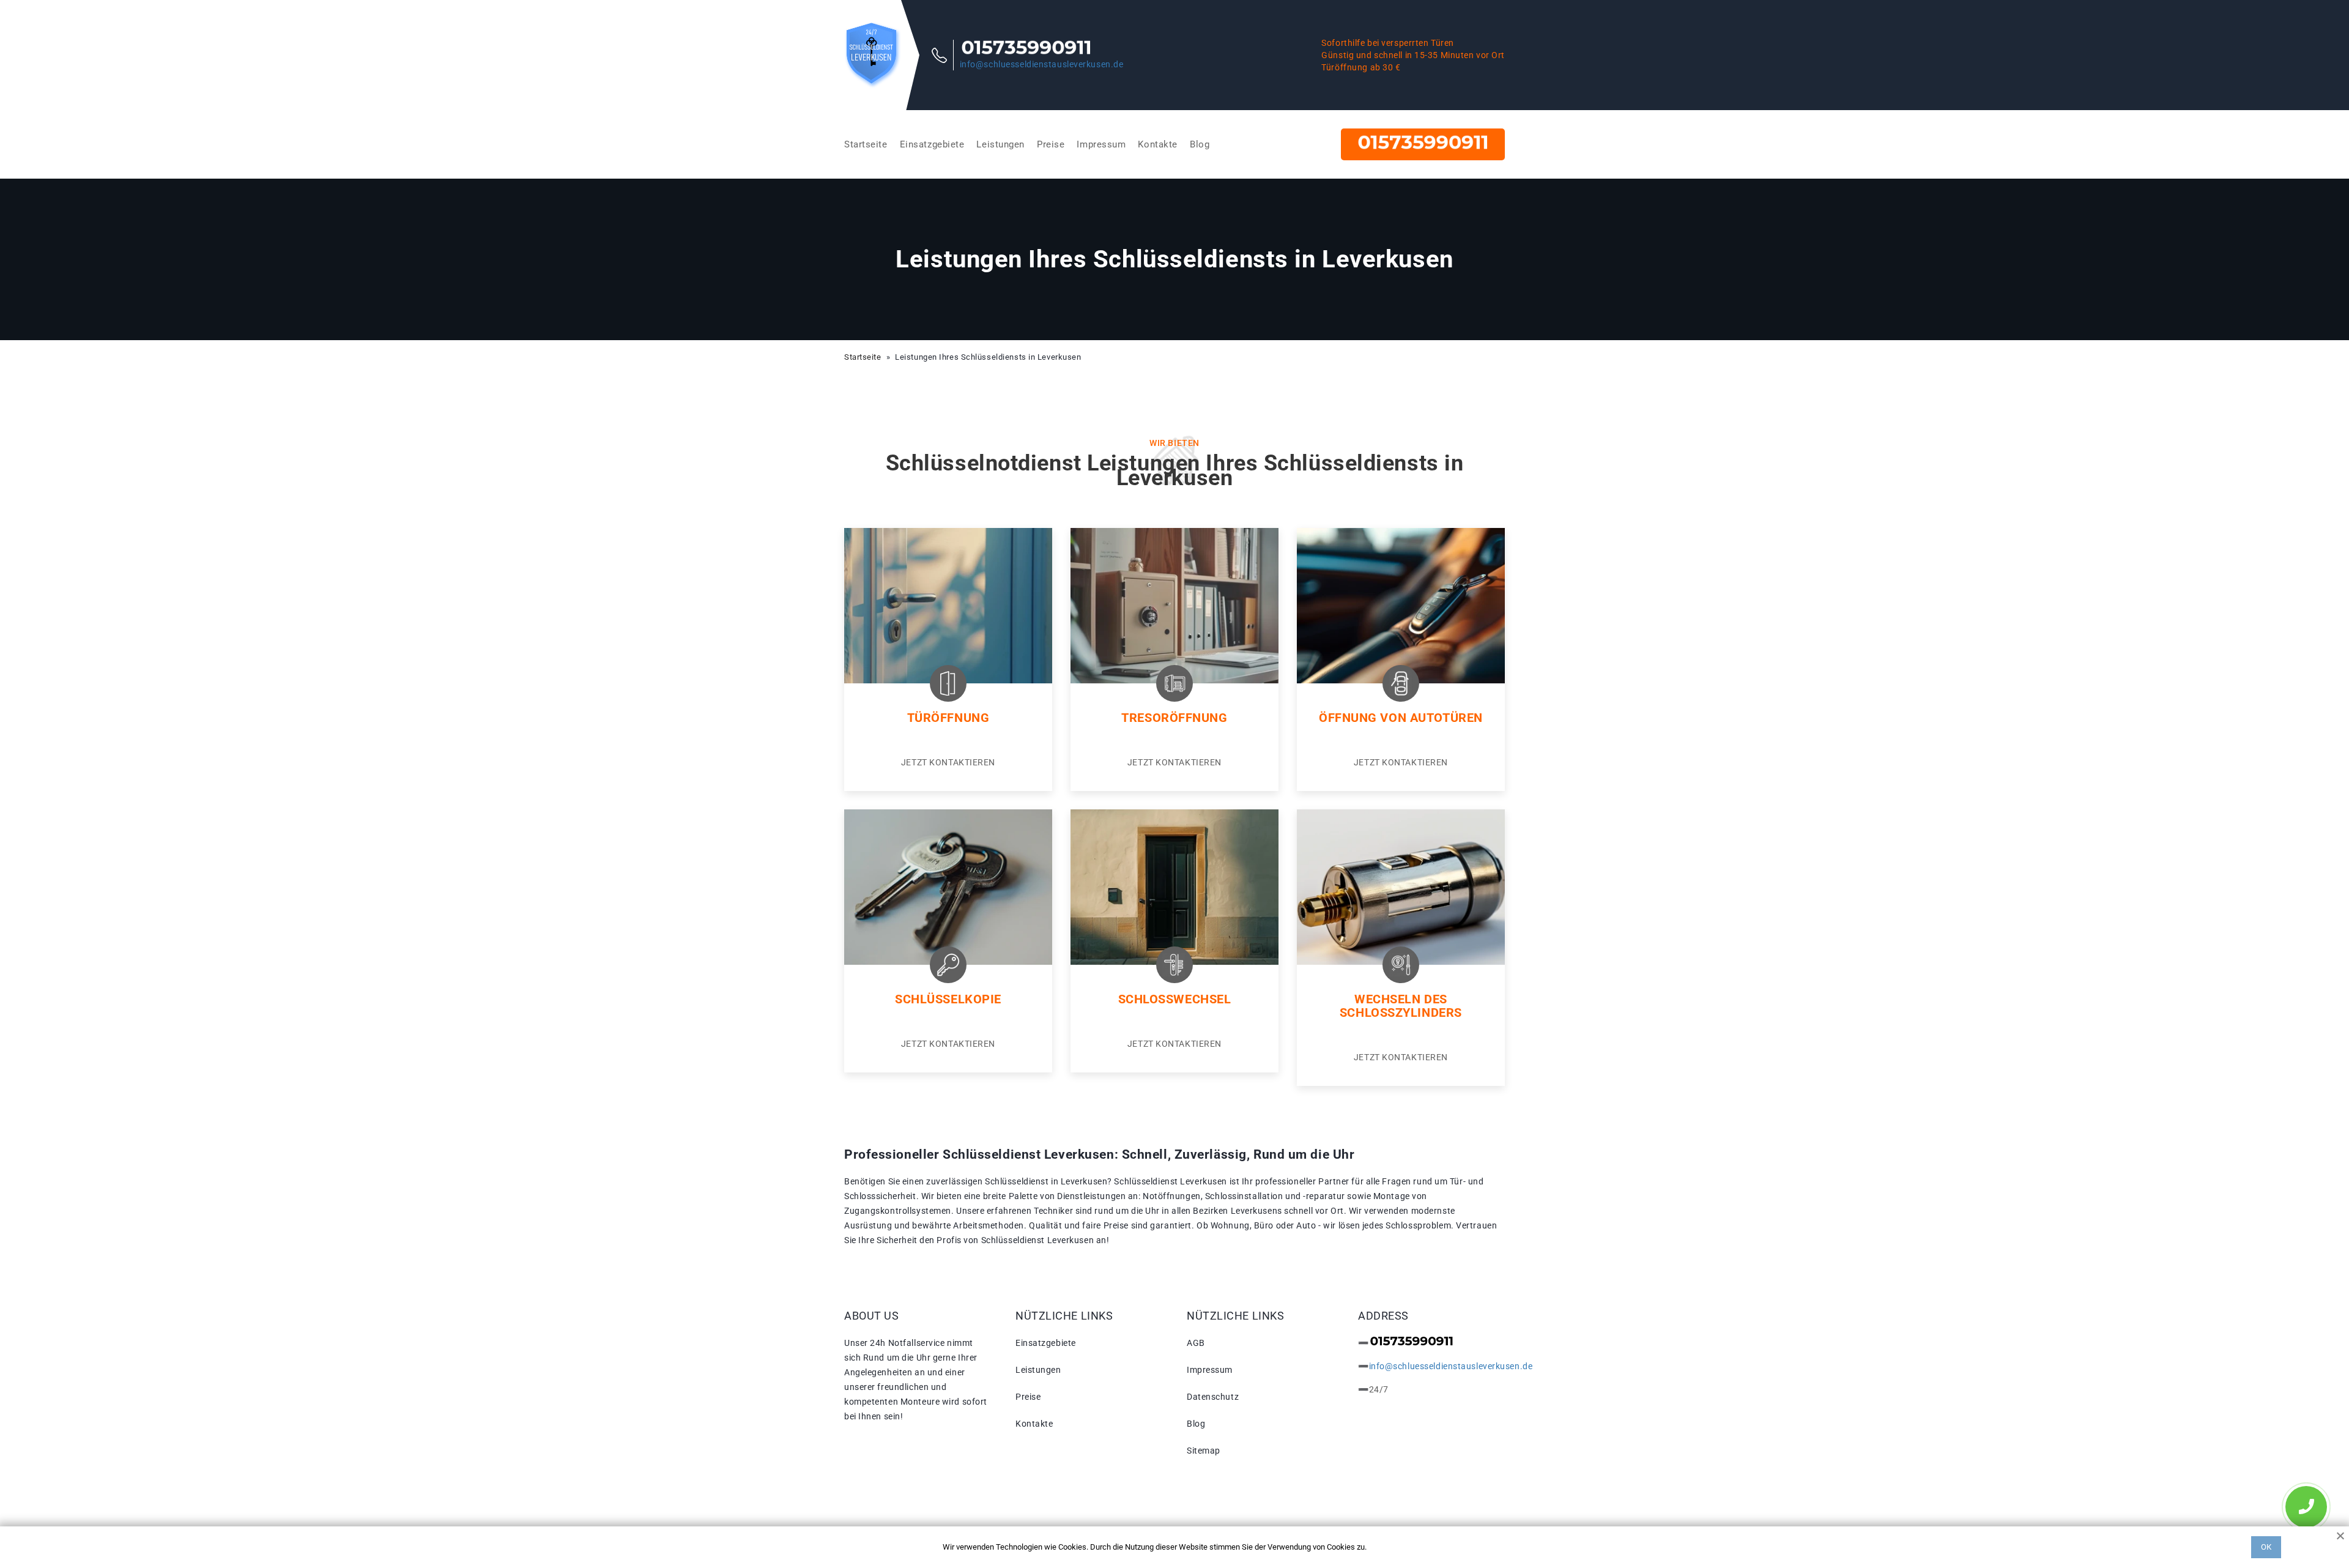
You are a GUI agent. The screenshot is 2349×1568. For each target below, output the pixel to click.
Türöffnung (948, 718)
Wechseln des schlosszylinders (1401, 1006)
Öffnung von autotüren (1401, 718)
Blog (1200, 144)
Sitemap (1204, 1451)
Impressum (1101, 144)
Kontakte (1157, 144)
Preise (1051, 144)
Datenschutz (1213, 1397)
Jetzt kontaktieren (948, 762)
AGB (1196, 1343)
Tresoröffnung (1174, 718)
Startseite (866, 144)
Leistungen (1000, 144)
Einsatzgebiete (932, 144)
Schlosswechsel (1175, 999)
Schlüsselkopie (948, 999)
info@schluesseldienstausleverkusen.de (1042, 64)
